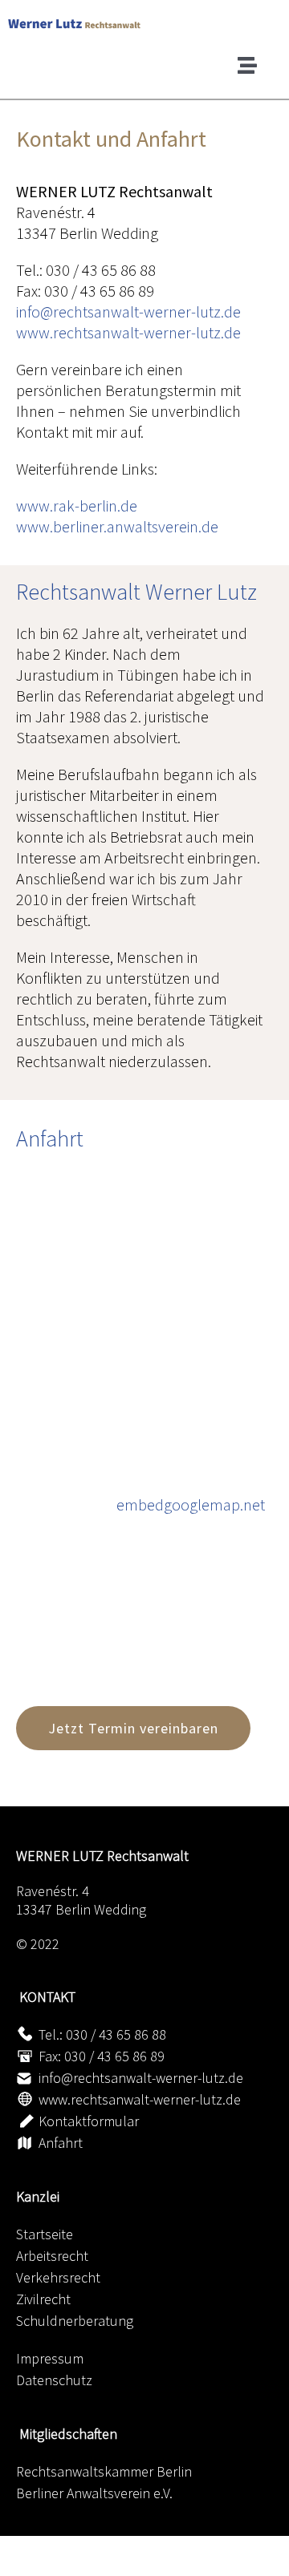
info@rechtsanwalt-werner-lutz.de (128, 311)
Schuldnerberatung (75, 2321)
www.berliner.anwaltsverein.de (117, 526)
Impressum (50, 2358)
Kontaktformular (89, 2121)
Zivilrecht (43, 2299)
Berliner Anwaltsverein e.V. (94, 2493)
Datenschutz (54, 2380)
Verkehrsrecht (58, 2277)
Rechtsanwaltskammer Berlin (104, 2471)
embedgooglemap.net (191, 1504)
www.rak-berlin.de (77, 505)
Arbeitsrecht (52, 2256)
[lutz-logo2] (149, 24)
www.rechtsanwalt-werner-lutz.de (128, 332)
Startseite (45, 2234)
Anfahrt (61, 2143)
